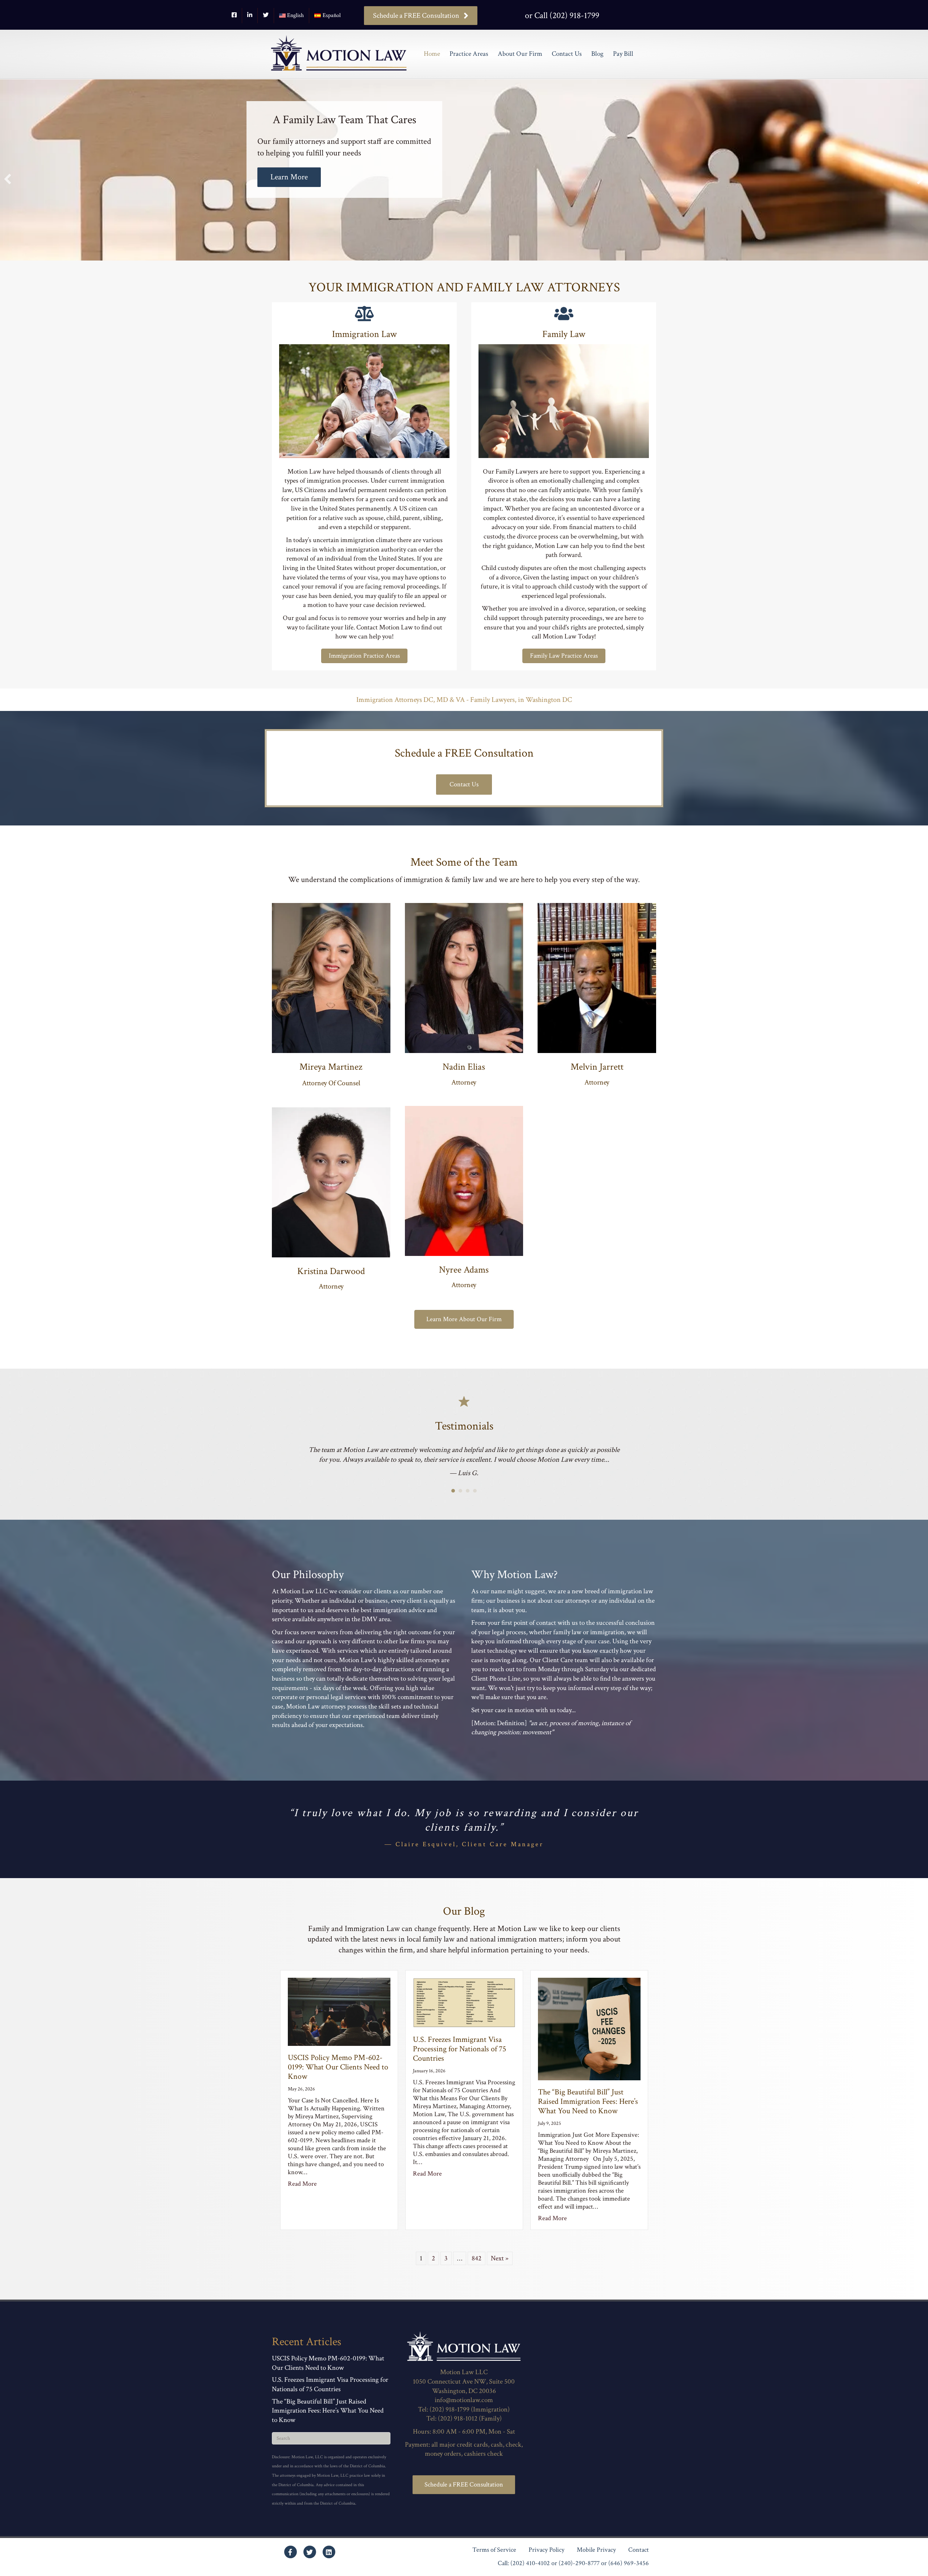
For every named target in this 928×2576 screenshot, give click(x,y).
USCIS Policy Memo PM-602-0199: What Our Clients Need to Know (338, 2077)
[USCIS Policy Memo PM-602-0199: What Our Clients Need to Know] (339, 2021)
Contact (639, 2560)
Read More (302, 2194)
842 (477, 2268)
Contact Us (567, 54)
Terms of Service (494, 2560)
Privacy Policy (546, 2560)
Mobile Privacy (596, 2560)
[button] (8, 179)
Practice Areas (469, 54)
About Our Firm (520, 54)
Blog (597, 54)
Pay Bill (623, 54)
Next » (500, 2268)
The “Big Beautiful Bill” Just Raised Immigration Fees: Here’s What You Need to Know (588, 2111)
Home (432, 54)
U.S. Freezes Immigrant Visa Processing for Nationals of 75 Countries (459, 2059)
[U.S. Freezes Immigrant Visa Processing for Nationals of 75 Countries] (464, 2012)
